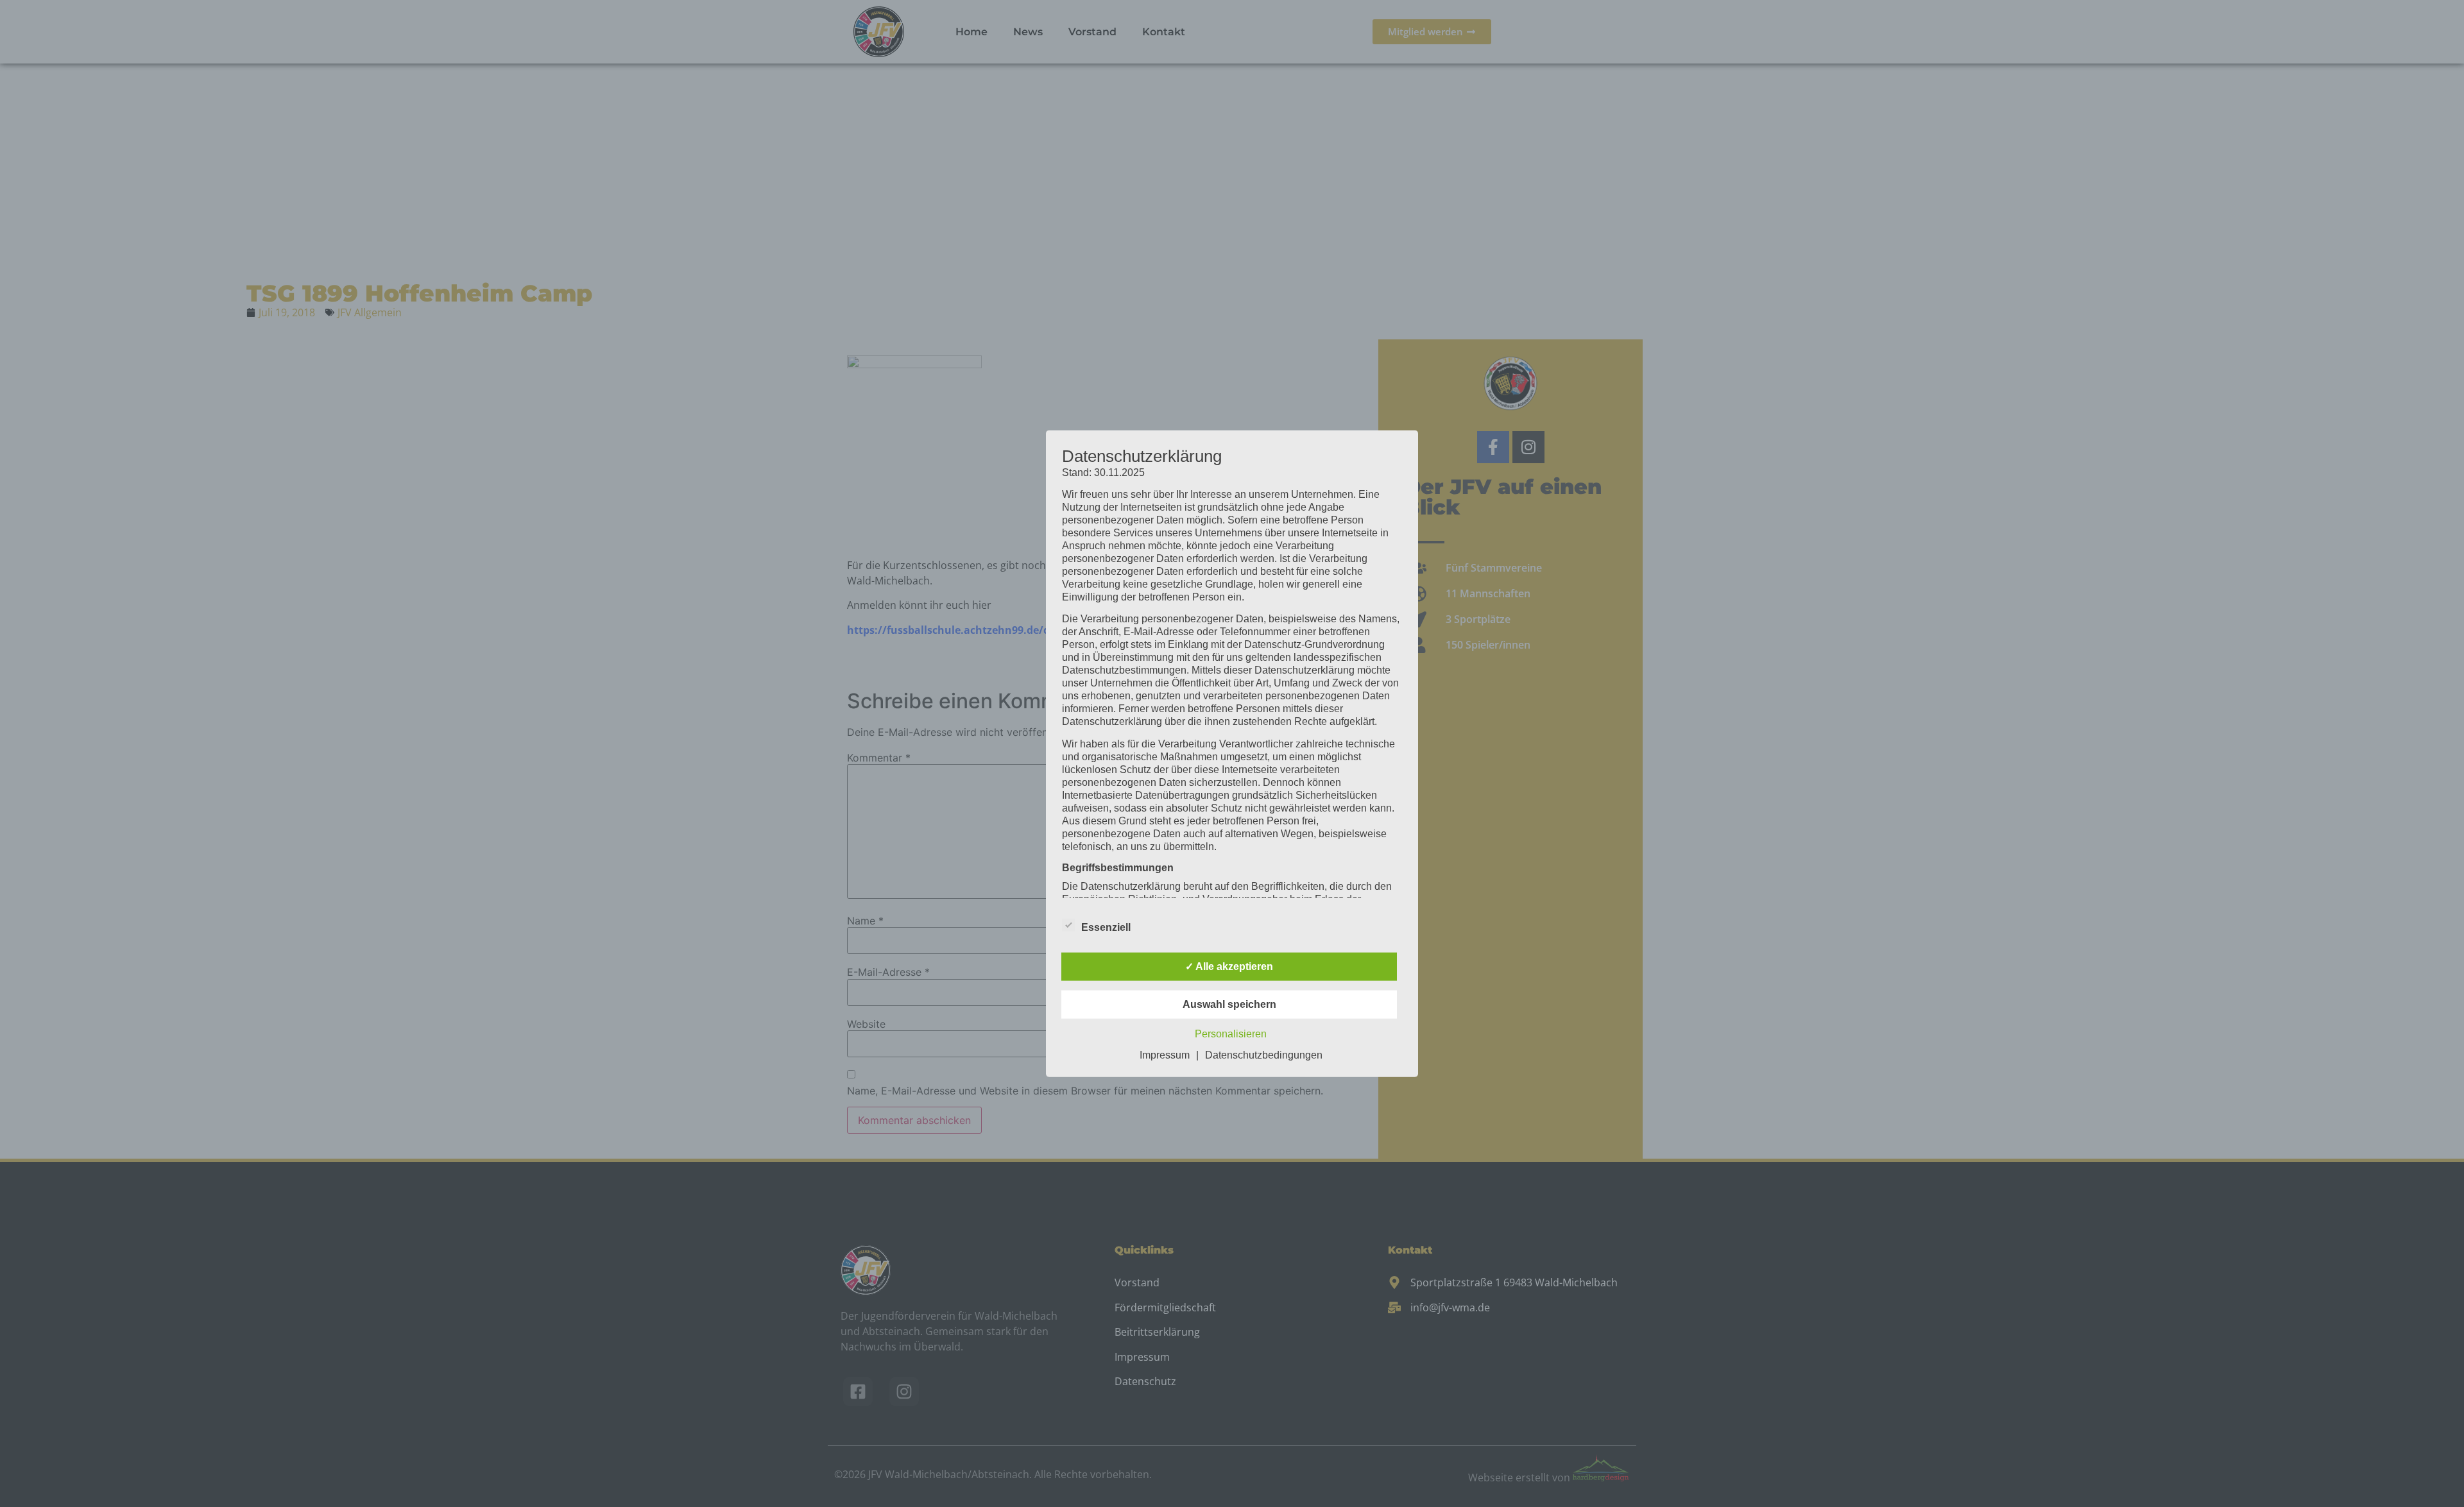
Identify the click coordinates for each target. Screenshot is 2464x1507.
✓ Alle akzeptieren (1229, 966)
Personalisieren (1231, 1034)
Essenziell (1106, 927)
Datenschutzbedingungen (1264, 1055)
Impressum (1165, 1055)
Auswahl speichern (1229, 1004)
